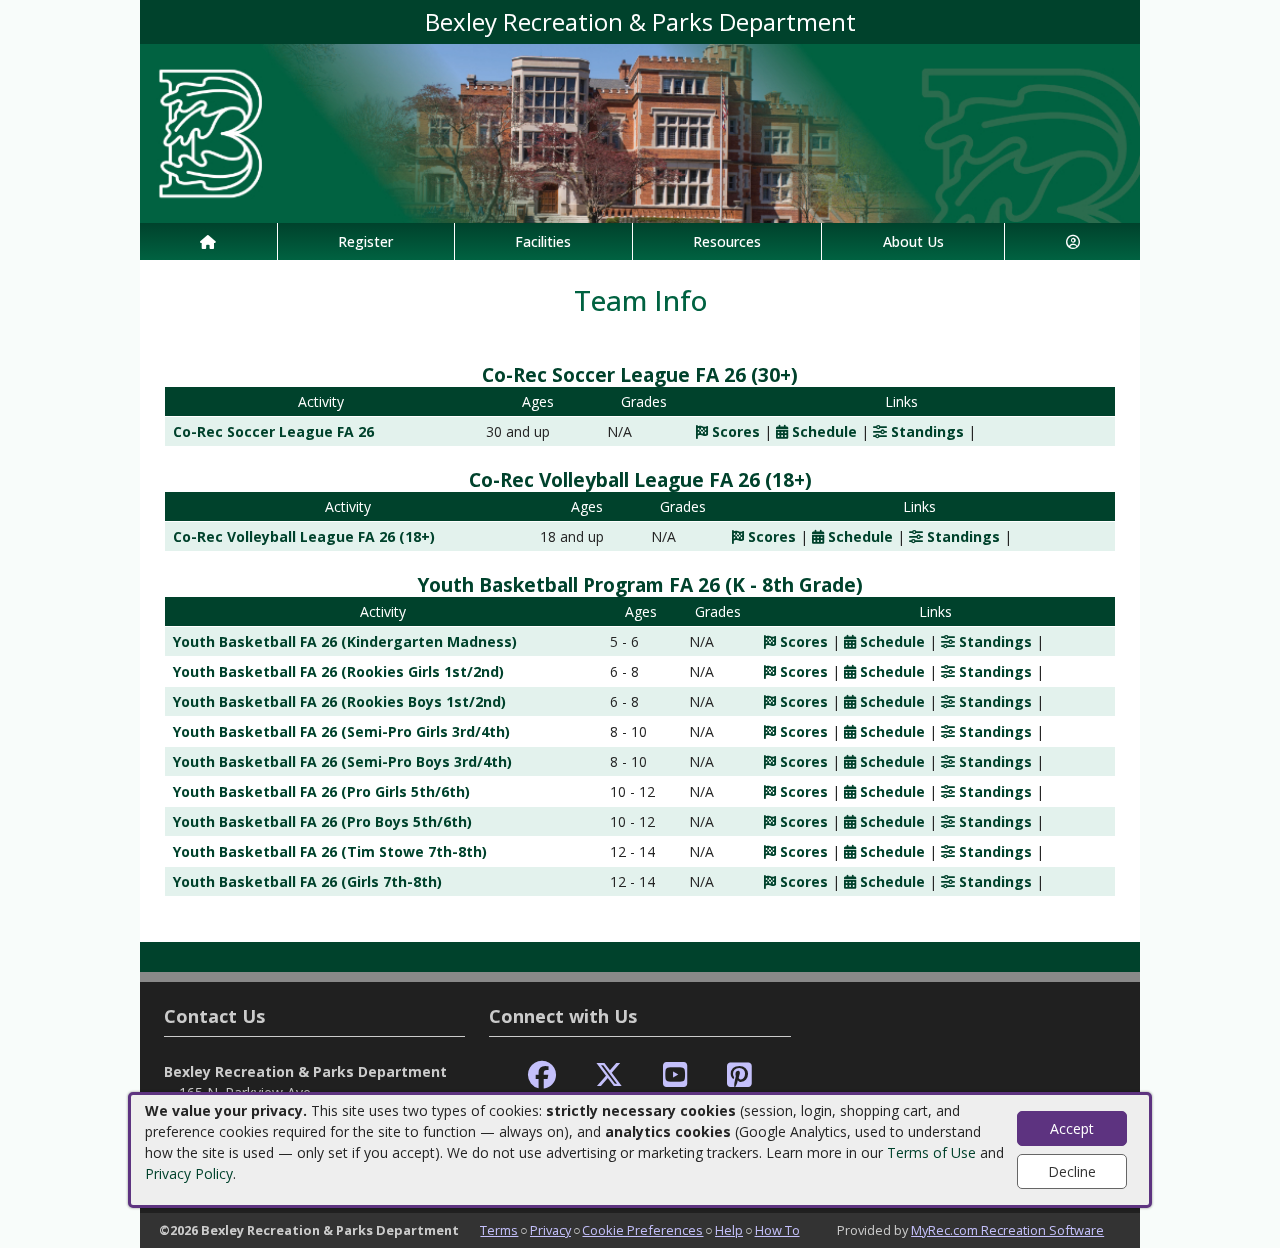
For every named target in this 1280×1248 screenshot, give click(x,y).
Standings (925, 431)
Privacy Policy (189, 1173)
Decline (1072, 1171)
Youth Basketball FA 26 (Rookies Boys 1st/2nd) (339, 701)
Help (729, 1230)
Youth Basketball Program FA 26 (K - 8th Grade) (640, 584)
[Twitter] (609, 1075)
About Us (913, 241)
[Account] (1072, 241)
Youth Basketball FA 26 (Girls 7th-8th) (307, 881)
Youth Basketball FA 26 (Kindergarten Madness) (345, 641)
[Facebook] (542, 1075)
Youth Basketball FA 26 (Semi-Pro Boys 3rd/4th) (342, 761)
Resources (727, 241)
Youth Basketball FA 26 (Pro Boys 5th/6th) (322, 821)
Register (365, 241)
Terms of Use (931, 1152)
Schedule (822, 431)
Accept (1072, 1128)
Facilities (543, 241)
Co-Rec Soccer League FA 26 (273, 431)
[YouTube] (675, 1075)
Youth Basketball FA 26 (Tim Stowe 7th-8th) (330, 851)
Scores (734, 431)
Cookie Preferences (642, 1230)
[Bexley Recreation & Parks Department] (640, 131)
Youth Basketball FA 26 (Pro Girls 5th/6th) (321, 791)
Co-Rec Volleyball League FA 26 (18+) (640, 479)
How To (777, 1230)
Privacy (550, 1230)
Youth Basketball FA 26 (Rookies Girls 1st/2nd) (338, 671)
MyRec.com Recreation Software (1007, 1230)
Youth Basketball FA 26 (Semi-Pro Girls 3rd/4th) (341, 731)
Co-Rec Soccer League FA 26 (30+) (640, 374)
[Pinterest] (739, 1075)
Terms (499, 1230)
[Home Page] (208, 241)
